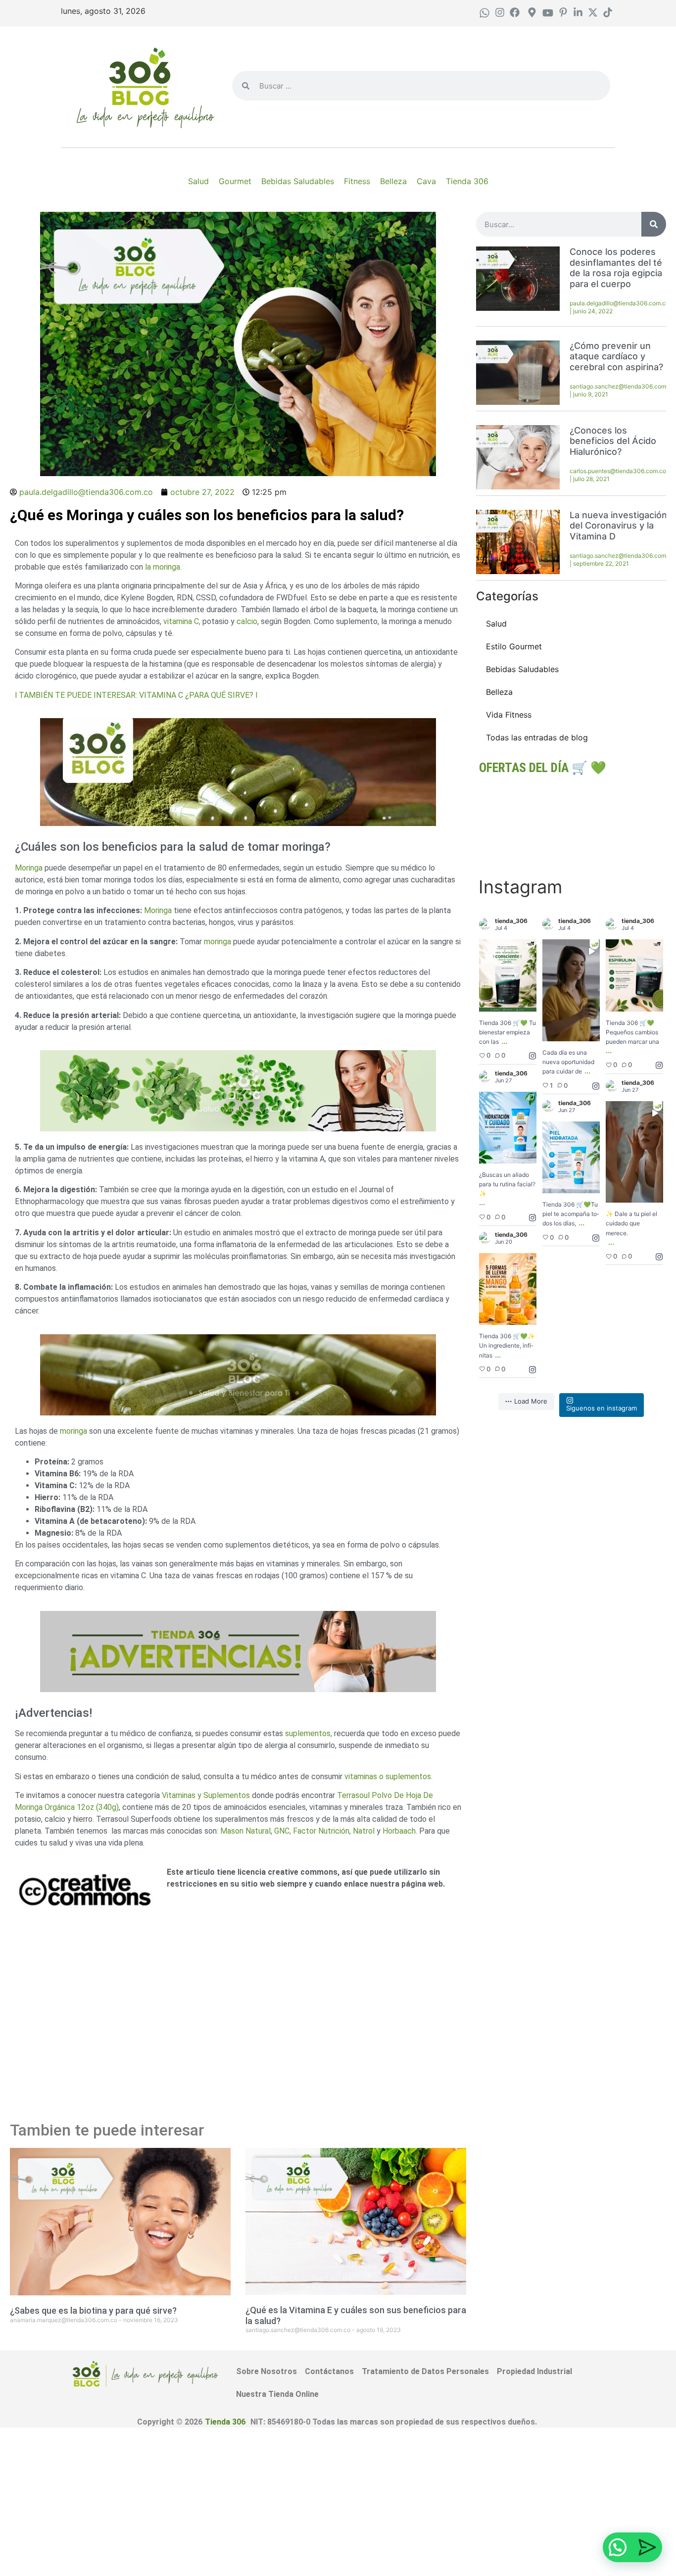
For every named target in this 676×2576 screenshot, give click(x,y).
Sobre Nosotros (266, 2371)
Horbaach (399, 1831)
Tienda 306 (225, 2422)
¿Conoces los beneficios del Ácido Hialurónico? (613, 441)
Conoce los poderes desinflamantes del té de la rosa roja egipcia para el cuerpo (616, 268)
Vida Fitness (509, 715)
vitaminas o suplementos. (387, 1776)
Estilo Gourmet (514, 646)
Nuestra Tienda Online (277, 2394)
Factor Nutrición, (323, 1831)
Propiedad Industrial (534, 2371)
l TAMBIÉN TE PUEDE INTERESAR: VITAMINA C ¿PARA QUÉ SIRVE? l (136, 695)
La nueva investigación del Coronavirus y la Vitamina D (618, 526)
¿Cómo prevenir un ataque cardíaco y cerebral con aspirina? (616, 356)
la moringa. (163, 567)
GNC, (283, 1831)
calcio (246, 621)
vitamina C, (181, 621)
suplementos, (309, 1733)
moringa (217, 942)
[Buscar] (654, 224)
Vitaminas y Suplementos (206, 1795)
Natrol (365, 1831)
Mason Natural (245, 1831)
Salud (496, 624)
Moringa (29, 868)
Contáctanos (329, 2371)
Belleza (499, 692)
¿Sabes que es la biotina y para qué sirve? (93, 2310)
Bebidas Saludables (522, 669)
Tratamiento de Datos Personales (425, 2371)
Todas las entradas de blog (537, 737)
